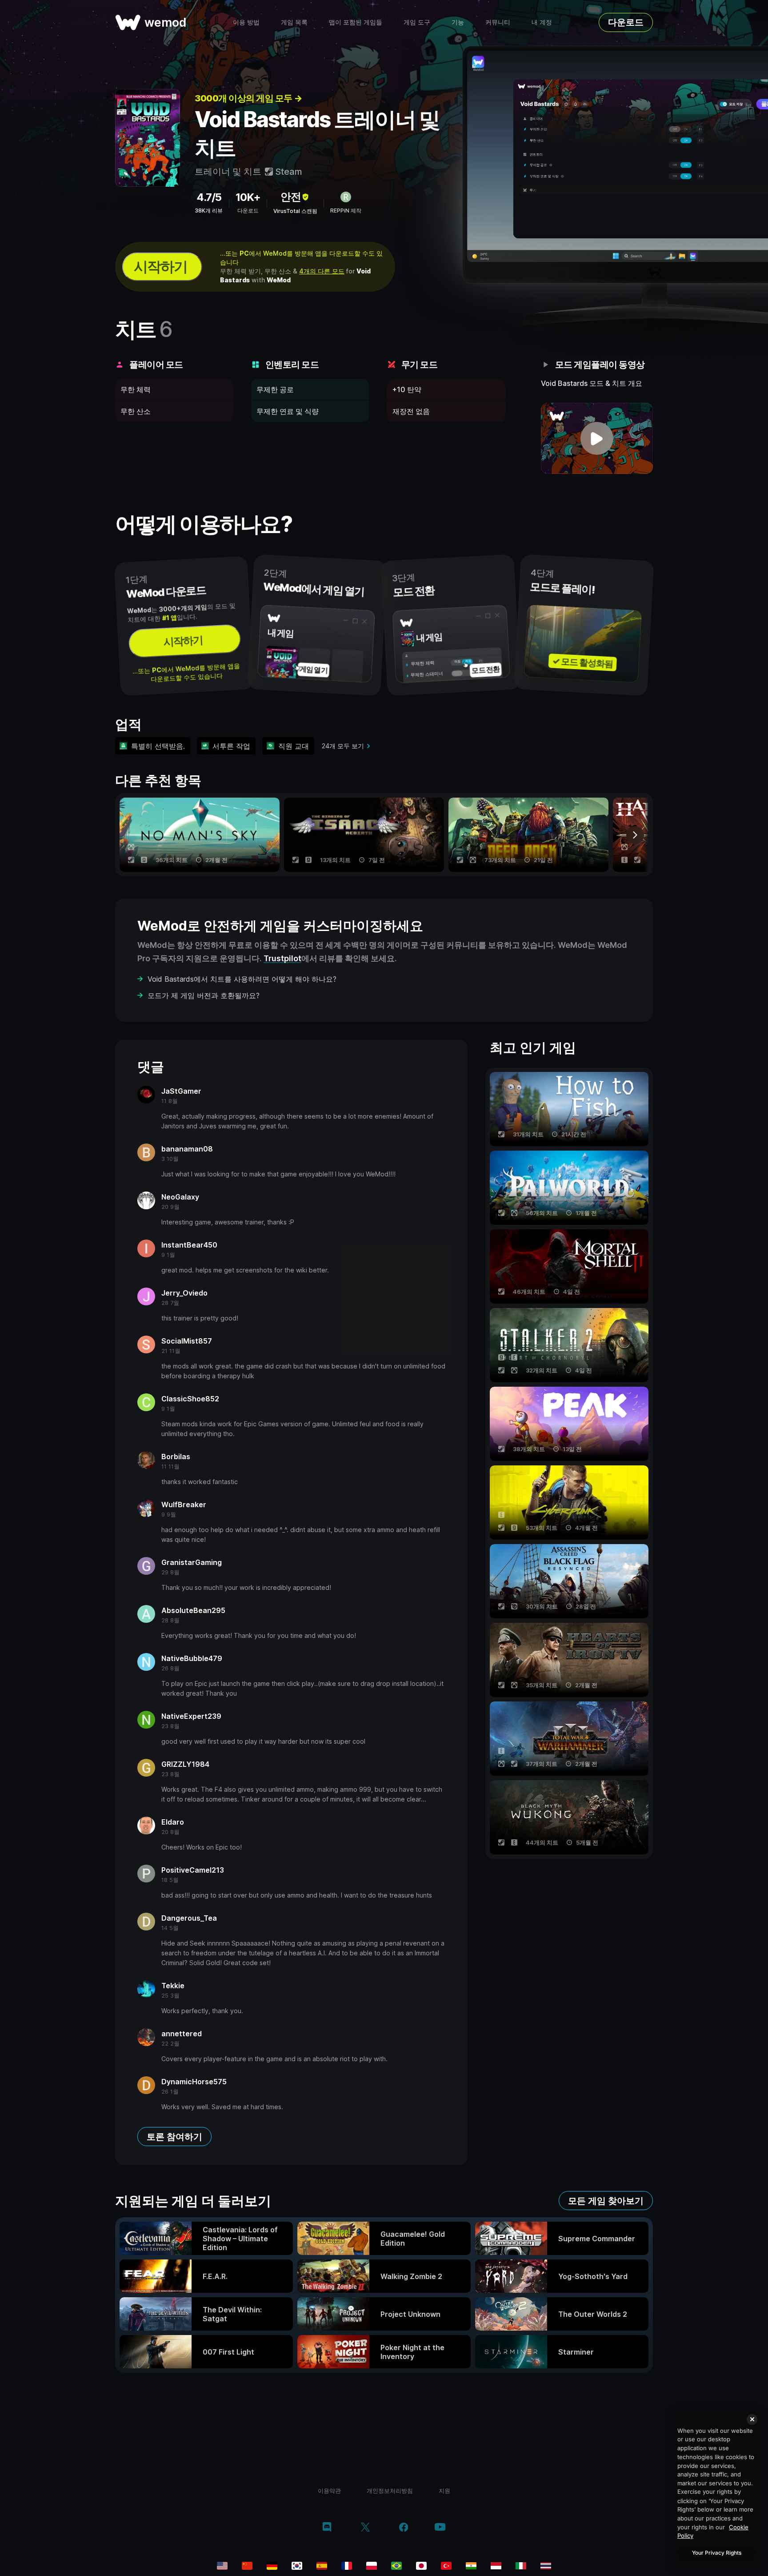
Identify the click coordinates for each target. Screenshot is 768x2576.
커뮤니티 (498, 22)
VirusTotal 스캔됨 (295, 211)
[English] (222, 2566)
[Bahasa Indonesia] (496, 2566)
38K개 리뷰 (209, 211)
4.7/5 (209, 197)
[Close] (752, 2420)
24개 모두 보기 (343, 746)
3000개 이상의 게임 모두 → (248, 98)
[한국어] (297, 2566)
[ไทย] (546, 2566)
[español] (322, 2566)
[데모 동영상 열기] (597, 438)
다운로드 (626, 22)
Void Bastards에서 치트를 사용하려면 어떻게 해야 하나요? (242, 979)
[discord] (327, 2528)
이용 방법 (246, 22)
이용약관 (329, 2491)
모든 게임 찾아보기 (606, 2201)
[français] (347, 2566)
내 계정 (542, 22)
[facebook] (404, 2528)
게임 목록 (294, 22)
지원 (444, 2491)
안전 (291, 197)
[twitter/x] (365, 2528)
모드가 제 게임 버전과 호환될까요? (204, 995)
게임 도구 (417, 22)
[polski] (372, 2566)
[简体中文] (247, 2566)
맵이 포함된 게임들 (356, 22)
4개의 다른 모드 (322, 271)
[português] (396, 2566)
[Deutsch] (272, 2566)
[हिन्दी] (471, 2566)
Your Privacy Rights (717, 2553)
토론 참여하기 (174, 2137)
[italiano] (521, 2566)
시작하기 (160, 267)
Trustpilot (282, 958)
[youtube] (440, 2528)
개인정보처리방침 (390, 2491)
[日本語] (421, 2566)
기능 (458, 22)
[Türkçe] (446, 2566)
